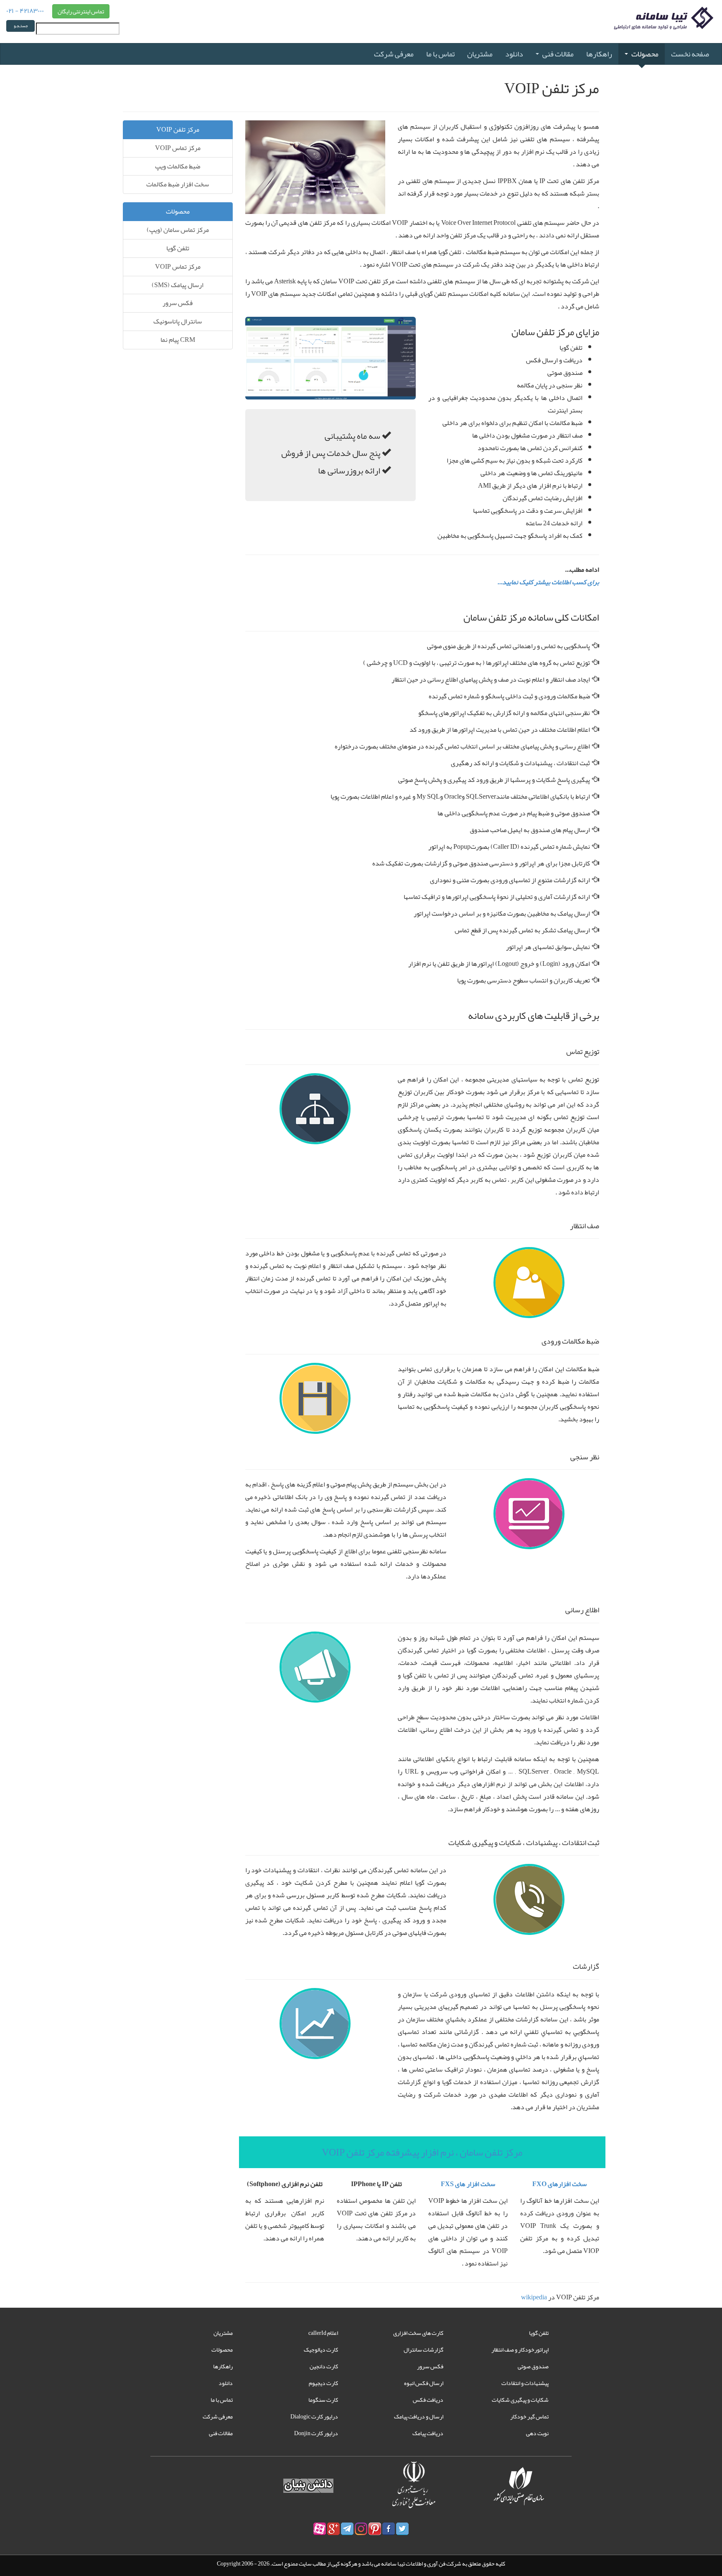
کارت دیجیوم (323, 2383)
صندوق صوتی (533, 2366)
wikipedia (534, 2297)
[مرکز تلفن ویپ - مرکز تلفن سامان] (331, 361)
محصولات (645, 54)
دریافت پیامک (428, 2433)
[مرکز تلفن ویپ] (315, 169)
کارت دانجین (324, 2366)
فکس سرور (178, 303)
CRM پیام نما (178, 340)
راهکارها (599, 54)
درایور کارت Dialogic (314, 2416)
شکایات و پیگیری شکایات (520, 2400)
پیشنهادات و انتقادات (525, 2383)
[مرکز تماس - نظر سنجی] (529, 1516)
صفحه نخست (690, 54)
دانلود (514, 54)
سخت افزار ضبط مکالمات (178, 184)
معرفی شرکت (394, 54)
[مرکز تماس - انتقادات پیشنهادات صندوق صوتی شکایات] (529, 1902)
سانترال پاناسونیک (178, 321)
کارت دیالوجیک (321, 2349)
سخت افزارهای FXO (559, 2184)
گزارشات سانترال (423, 2349)
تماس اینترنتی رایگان (81, 11)
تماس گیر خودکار (529, 2416)
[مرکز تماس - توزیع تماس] (315, 1111)
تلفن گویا (178, 248)
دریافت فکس (428, 2400)
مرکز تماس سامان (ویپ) (178, 230)
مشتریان (480, 54)
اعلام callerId (323, 2333)
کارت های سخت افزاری (418, 2333)
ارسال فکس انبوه (424, 2383)
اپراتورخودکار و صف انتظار (520, 2349)
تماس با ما (440, 54)
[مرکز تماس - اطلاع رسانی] (315, 1669)
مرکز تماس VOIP (178, 148)
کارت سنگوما (323, 2400)
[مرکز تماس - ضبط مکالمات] (315, 1400)
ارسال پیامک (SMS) (178, 285)
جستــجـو (21, 26)
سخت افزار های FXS (468, 2184)
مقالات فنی (558, 54)
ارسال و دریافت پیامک (419, 2416)
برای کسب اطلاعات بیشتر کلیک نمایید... (548, 582)
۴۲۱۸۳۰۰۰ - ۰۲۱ (25, 10)
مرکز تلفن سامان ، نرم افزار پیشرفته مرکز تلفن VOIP (422, 2152)
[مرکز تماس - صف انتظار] (529, 1285)
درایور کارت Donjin (316, 2433)
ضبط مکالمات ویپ (178, 166)
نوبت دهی (537, 2433)
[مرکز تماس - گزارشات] (315, 2026)
